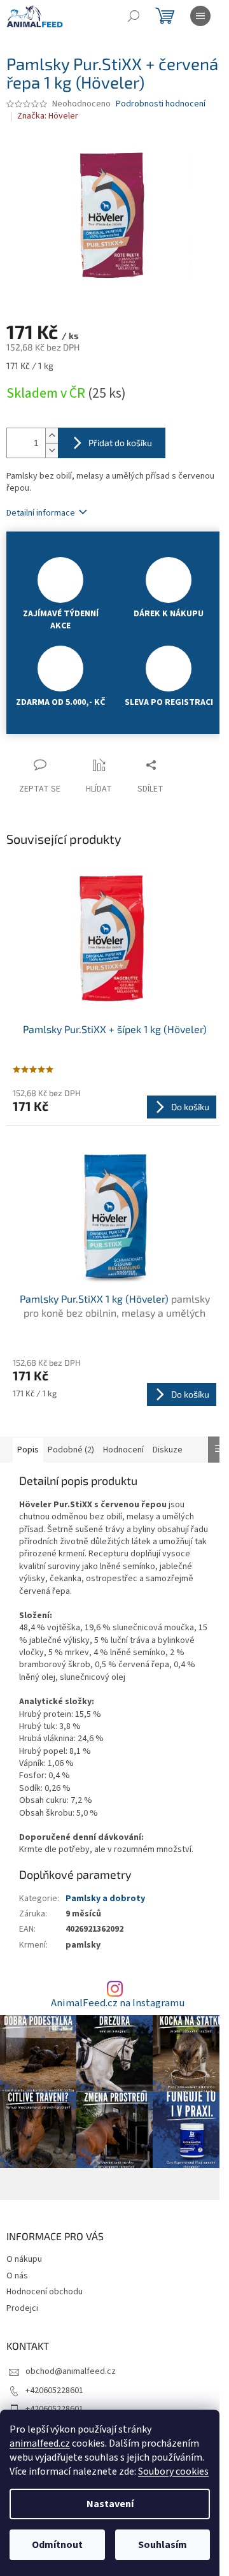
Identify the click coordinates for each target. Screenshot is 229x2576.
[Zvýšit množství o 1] (52, 436)
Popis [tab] (28, 1450)
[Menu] (200, 16)
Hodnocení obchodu (45, 2292)
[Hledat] (134, 16)
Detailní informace (41, 513)
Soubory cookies (173, 2471)
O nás (17, 2276)
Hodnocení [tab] (123, 1450)
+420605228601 (54, 2391)
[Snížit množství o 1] (52, 450)
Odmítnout (57, 2545)
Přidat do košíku (120, 443)
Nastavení (110, 2504)
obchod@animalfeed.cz (71, 2371)
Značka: (48, 116)
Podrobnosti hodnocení (161, 104)
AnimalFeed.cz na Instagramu (118, 2003)
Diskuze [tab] (168, 1450)
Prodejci (22, 2308)
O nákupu (24, 2259)
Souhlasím (163, 2545)
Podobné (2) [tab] (71, 1450)
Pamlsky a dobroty (105, 1899)
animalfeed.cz (40, 2443)
